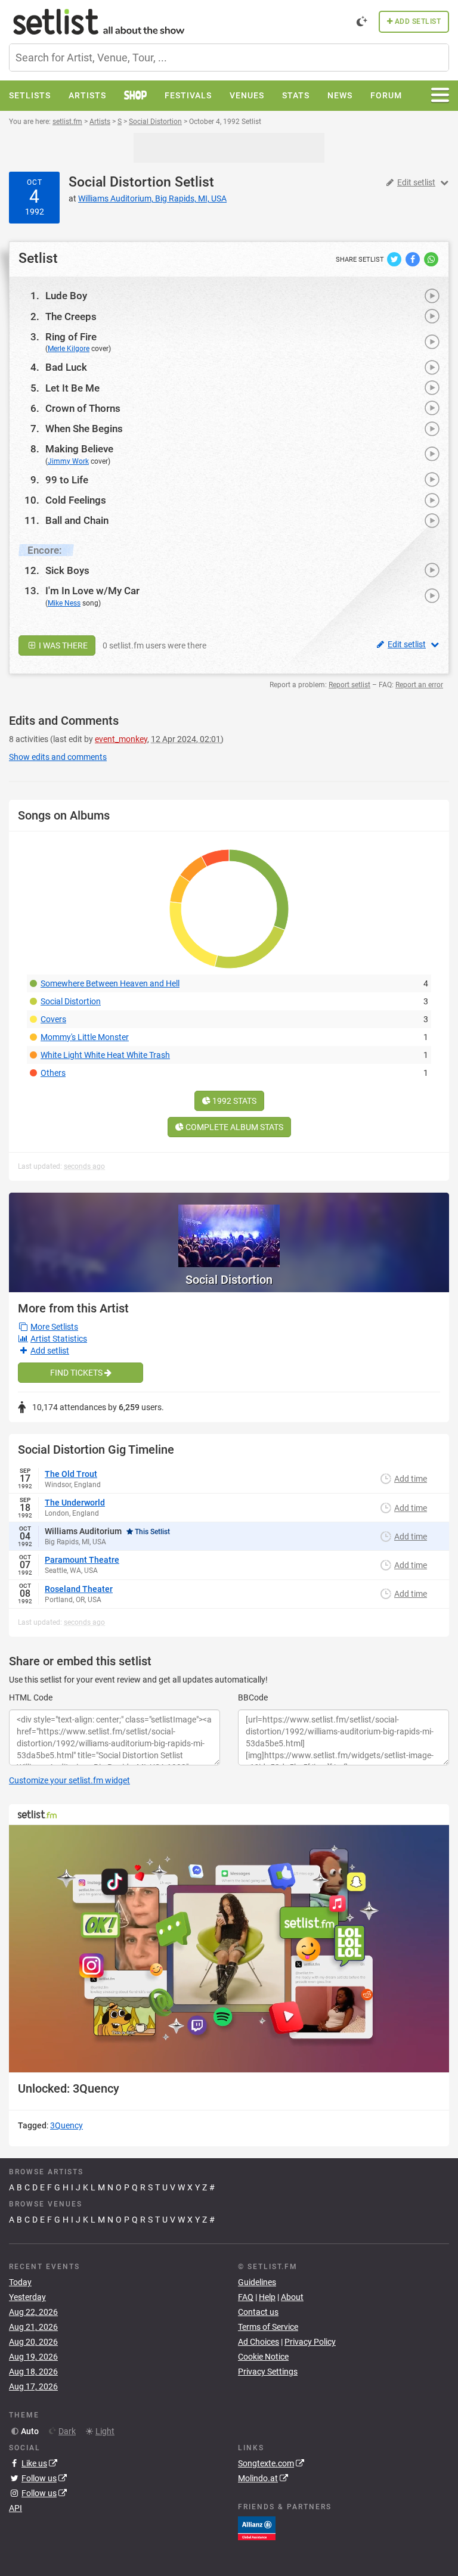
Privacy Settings (268, 2372)
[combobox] (229, 58)
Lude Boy (66, 296)
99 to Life (67, 480)
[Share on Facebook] (414, 259)
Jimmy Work (68, 461)
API (16, 2508)
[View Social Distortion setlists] (229, 1230)
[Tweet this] (395, 259)
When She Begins (84, 429)
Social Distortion (120, 182)
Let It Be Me (72, 388)
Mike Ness (64, 603)
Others (53, 1073)
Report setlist (349, 685)
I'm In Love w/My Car (92, 591)
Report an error (419, 685)
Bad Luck (66, 367)
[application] (229, 1949)
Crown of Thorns (83, 408)
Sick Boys (67, 570)
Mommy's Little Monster (85, 1037)
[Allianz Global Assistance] (257, 2528)
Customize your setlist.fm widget (69, 1780)
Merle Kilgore (69, 349)
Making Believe (79, 449)
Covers (53, 1019)
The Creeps (71, 316)
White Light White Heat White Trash (105, 1055)
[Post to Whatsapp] (431, 259)
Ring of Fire (71, 337)
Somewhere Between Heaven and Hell (110, 983)
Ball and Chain (77, 520)
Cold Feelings (76, 500)
